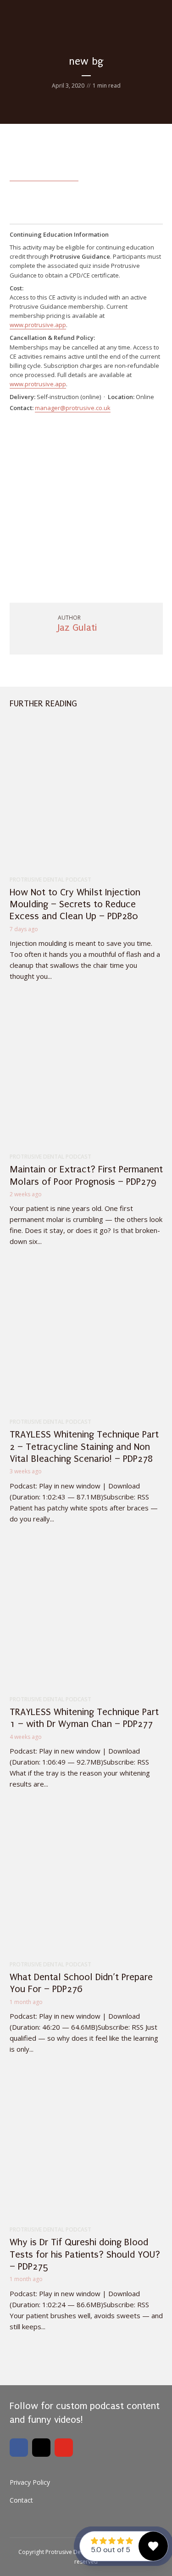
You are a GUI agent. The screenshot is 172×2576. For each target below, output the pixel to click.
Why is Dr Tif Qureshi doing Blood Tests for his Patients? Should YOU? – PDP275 (85, 2254)
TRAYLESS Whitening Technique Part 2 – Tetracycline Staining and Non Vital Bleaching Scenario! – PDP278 (84, 1446)
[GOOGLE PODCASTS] (41, 2368)
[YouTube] (64, 2448)
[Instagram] (41, 2448)
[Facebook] (19, 2448)
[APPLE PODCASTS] (20, 2368)
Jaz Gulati (77, 627)
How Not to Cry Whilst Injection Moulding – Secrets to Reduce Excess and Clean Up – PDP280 (75, 904)
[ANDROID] (83, 2368)
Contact (21, 2500)
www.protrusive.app (38, 325)
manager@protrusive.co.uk (73, 408)
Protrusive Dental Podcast (50, 880)
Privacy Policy (30, 2482)
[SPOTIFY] (62, 2368)
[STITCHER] (105, 2368)
